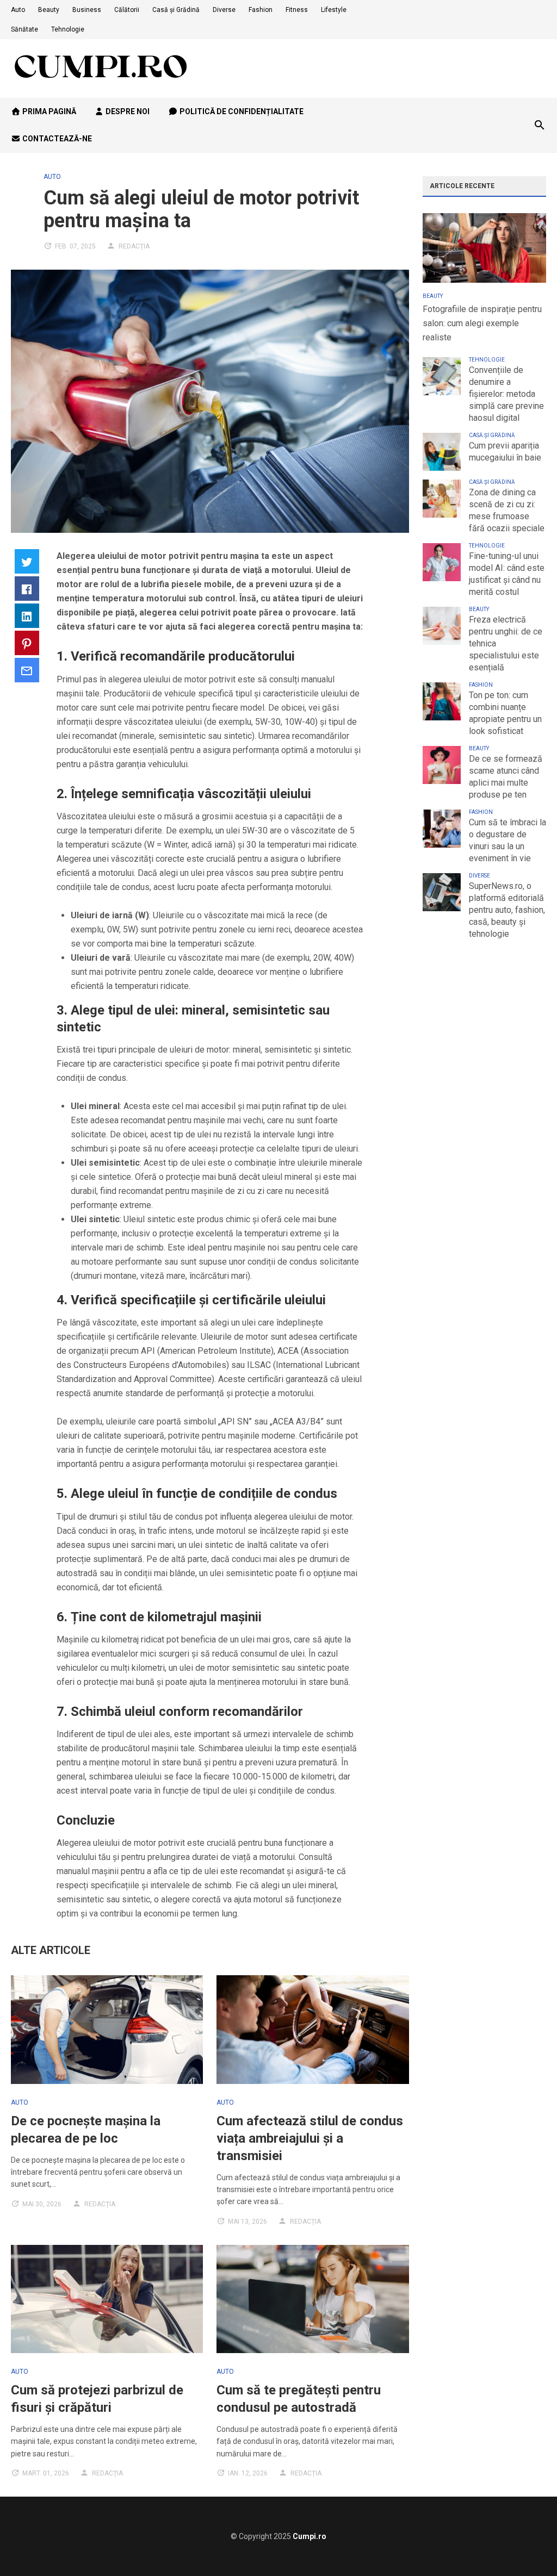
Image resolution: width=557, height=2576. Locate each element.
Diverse (224, 10)
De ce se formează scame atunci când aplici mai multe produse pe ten (506, 777)
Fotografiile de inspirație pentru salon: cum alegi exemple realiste (482, 323)
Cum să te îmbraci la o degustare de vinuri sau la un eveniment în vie (508, 840)
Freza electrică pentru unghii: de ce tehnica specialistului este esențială (506, 643)
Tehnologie (68, 29)
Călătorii (127, 10)
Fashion (261, 10)
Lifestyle (334, 10)
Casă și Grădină (176, 10)
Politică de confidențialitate (241, 111)
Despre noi (127, 111)
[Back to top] (527, 2546)
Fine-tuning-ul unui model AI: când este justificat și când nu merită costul (507, 574)
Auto (18, 10)
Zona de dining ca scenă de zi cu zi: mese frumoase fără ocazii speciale (507, 510)
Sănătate (24, 29)
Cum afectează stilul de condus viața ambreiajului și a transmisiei (310, 2138)
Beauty (49, 10)
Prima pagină (48, 111)
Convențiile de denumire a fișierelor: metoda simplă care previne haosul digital (506, 394)
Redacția (134, 246)
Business (87, 10)
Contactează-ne (56, 139)
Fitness (297, 10)
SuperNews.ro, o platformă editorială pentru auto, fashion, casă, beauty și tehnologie (507, 910)
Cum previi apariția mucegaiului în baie (505, 452)
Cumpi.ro (310, 2536)
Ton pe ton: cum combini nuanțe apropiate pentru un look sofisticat (505, 713)
